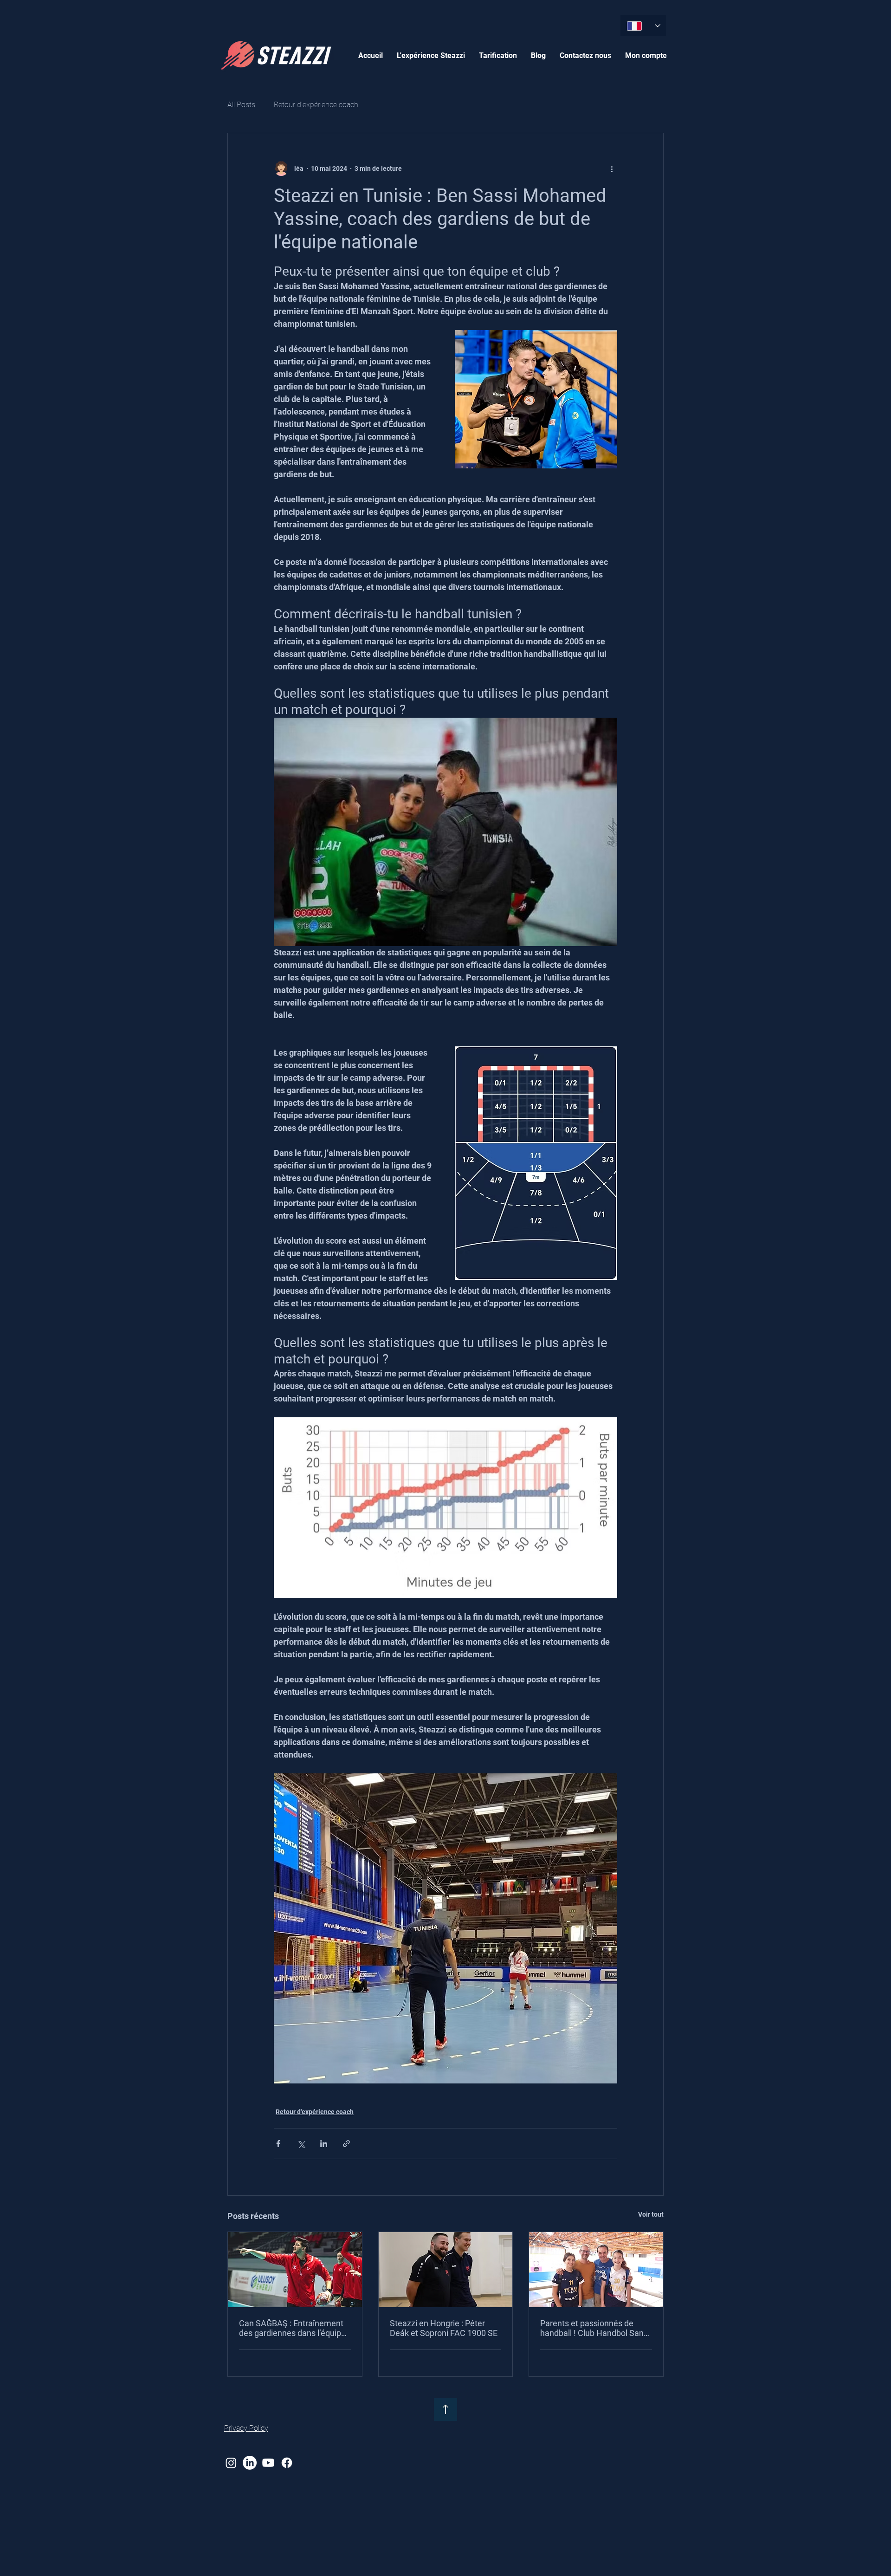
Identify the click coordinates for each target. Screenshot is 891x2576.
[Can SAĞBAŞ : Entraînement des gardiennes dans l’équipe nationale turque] (295, 2270)
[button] (431, 55)
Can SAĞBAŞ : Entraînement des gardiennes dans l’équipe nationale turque (292, 2328)
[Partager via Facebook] (278, 2144)
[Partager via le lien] (346, 2144)
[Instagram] (231, 2463)
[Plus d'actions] (612, 169)
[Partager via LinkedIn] (324, 2144)
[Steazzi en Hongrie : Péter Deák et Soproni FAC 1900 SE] (446, 2270)
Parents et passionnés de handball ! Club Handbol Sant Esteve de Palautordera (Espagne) (593, 2328)
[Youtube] (268, 2463)
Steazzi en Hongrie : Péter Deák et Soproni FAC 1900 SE (444, 2328)
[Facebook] (287, 2463)
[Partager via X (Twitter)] (301, 2144)
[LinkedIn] (250, 2463)
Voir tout (651, 2214)
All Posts (241, 105)
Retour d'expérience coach (316, 105)
